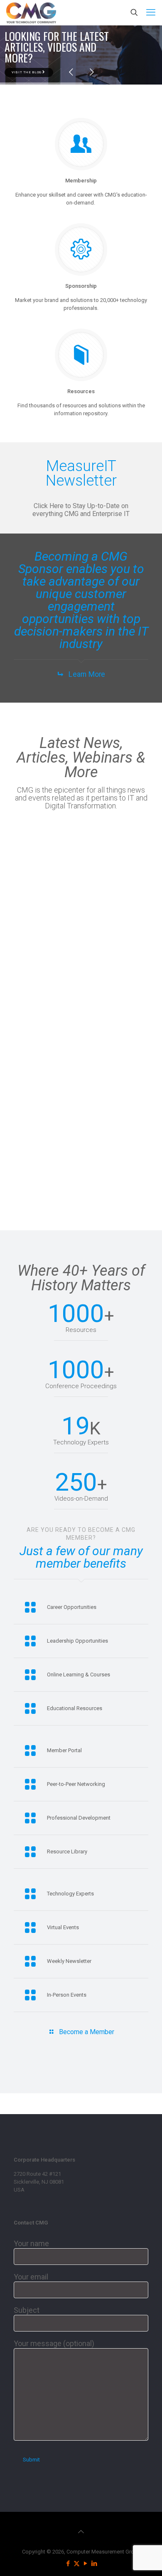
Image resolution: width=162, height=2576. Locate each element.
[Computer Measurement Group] (31, 12)
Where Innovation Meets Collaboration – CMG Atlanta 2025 (135, 880)
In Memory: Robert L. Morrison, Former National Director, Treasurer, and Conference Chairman (134, 1091)
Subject (27, 2310)
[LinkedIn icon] (94, 2564)
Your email (31, 2277)
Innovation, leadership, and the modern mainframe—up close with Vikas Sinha (133, 977)
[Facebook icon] (68, 2564)
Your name (31, 2243)
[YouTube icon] (85, 2564)
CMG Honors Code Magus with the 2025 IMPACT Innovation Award (98, 888)
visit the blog (27, 72)
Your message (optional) (54, 2343)
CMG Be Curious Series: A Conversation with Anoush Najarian (34, 1075)
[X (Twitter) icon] (77, 2564)
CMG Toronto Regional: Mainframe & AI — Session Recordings (32, 880)
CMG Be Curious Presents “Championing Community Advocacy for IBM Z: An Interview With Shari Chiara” (102, 1091)
